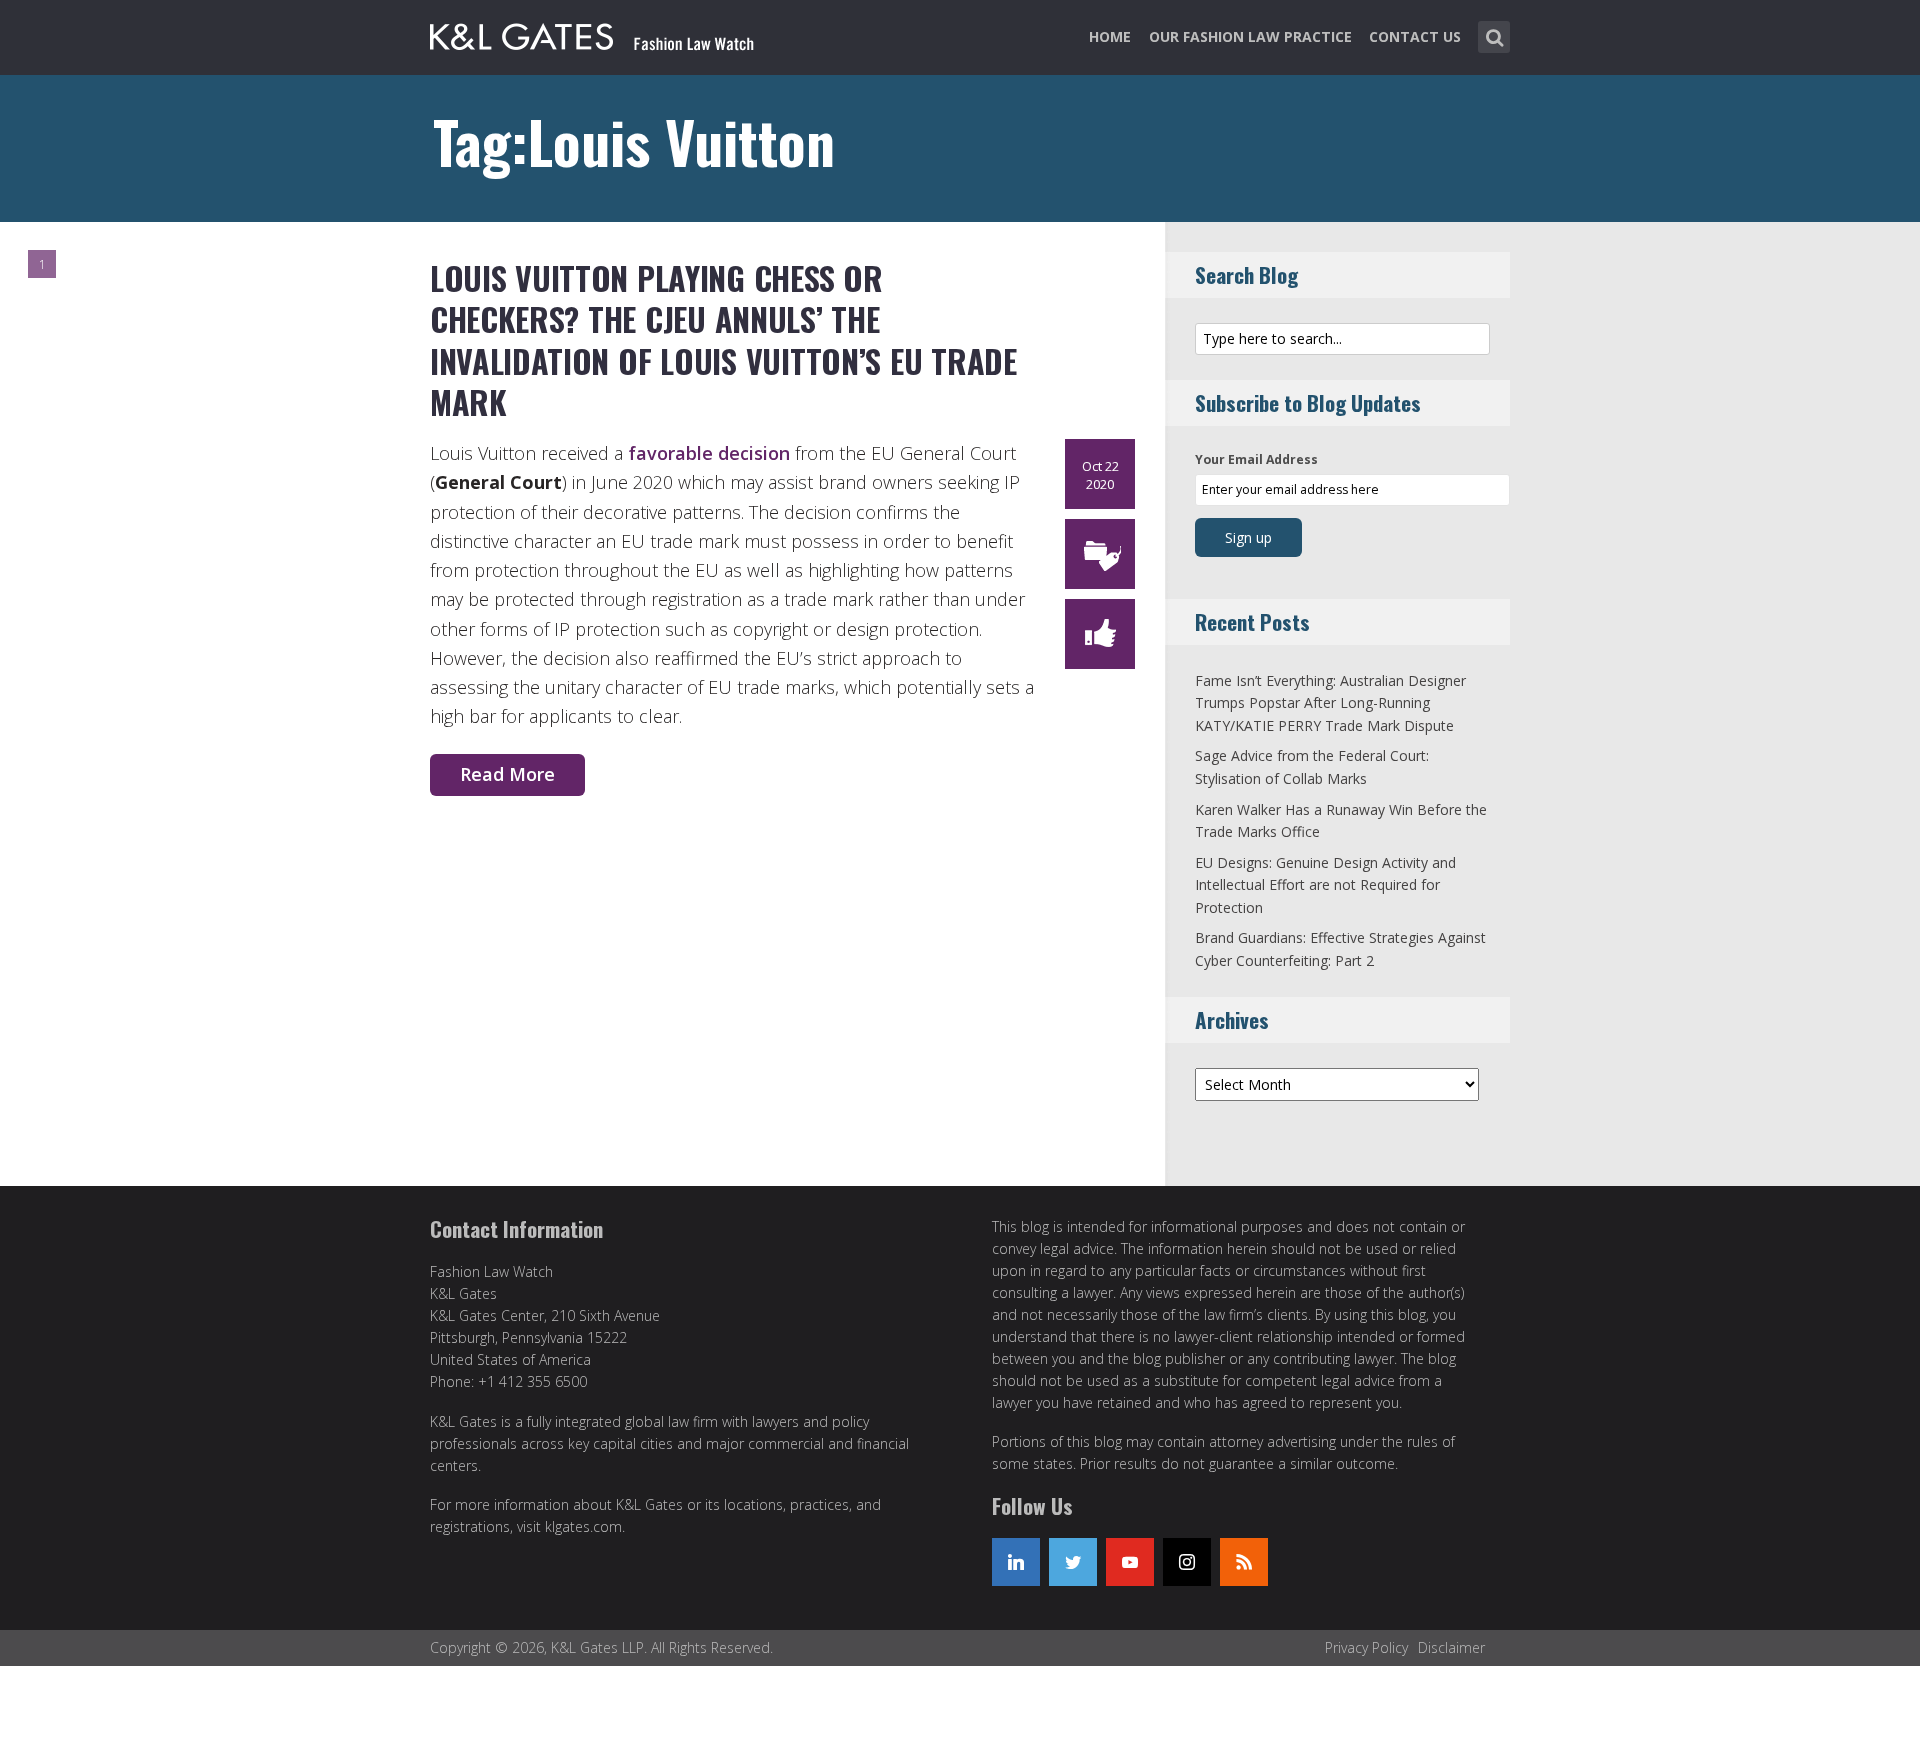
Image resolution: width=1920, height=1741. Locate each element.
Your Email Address (1256, 459)
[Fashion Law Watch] (592, 33)
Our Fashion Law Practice (1250, 36)
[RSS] (1244, 1562)
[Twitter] (1073, 1562)
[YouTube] (1130, 1562)
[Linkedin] (1016, 1562)
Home (1110, 36)
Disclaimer (1451, 1647)
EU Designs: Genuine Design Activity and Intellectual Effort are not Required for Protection (1325, 885)
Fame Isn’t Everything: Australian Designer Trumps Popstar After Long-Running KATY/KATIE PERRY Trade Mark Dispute (1330, 703)
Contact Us (1415, 36)
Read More (507, 774)
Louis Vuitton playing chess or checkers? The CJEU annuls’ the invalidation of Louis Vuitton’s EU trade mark (723, 340)
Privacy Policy (1366, 1647)
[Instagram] (1187, 1562)
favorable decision (709, 453)
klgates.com (583, 1526)
